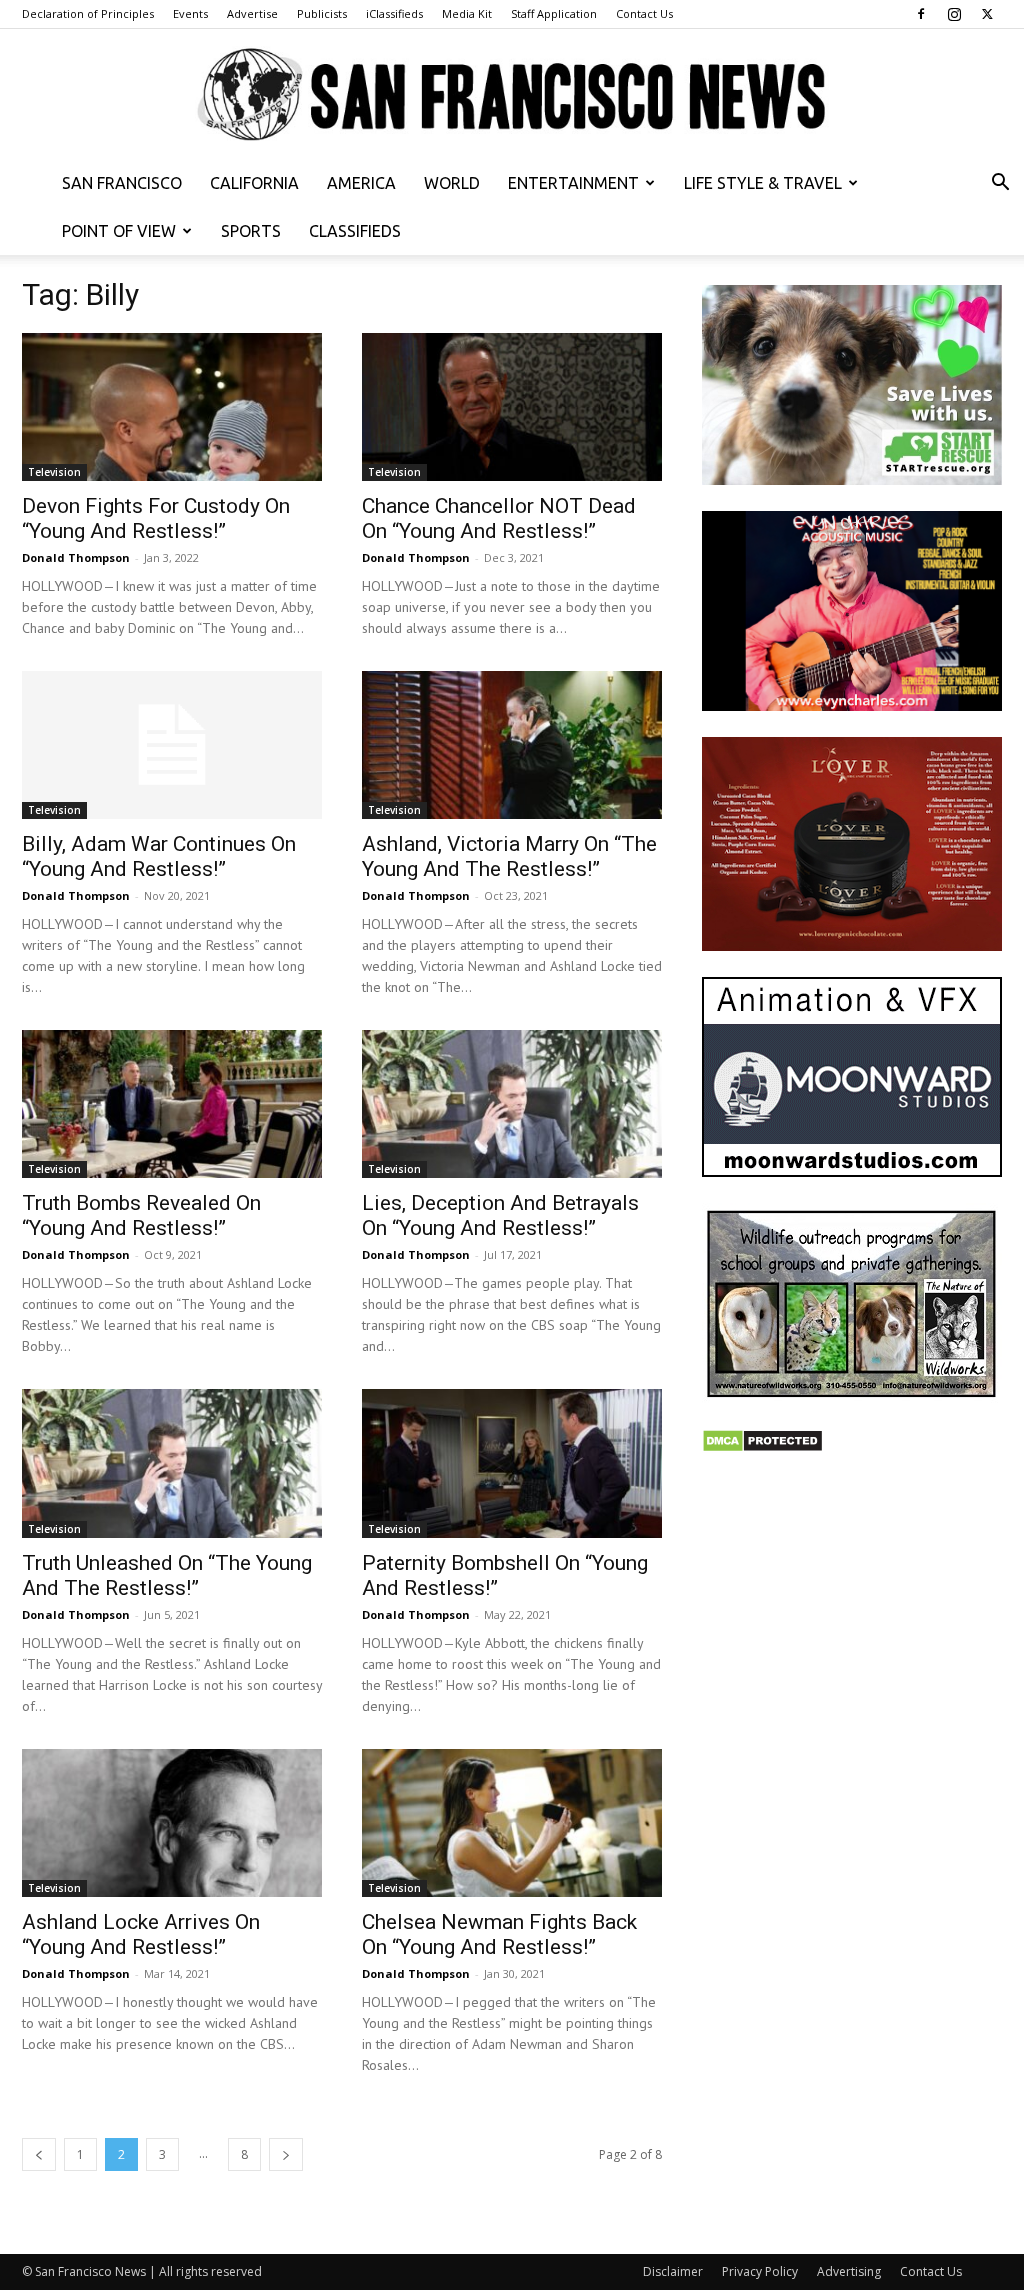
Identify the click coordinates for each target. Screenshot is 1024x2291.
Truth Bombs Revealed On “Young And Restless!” (141, 1215)
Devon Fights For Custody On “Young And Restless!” (156, 518)
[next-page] (286, 2154)
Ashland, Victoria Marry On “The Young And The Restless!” (509, 856)
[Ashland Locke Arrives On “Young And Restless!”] (172, 1823)
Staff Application (554, 13)
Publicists (322, 13)
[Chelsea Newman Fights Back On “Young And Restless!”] (512, 1823)
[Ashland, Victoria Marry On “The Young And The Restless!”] (512, 745)
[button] (1000, 184)
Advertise (252, 13)
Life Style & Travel (763, 183)
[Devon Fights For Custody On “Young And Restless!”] (172, 407)
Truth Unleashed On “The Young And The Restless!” (167, 1575)
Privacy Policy (760, 2271)
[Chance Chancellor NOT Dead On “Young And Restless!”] (512, 407)
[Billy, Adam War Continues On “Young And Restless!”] (172, 745)
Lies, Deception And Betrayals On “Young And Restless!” (500, 1215)
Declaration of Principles (88, 13)
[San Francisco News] (512, 95)
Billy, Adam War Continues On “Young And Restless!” (159, 856)
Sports (251, 231)
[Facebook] (921, 14)
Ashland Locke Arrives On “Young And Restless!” (141, 1934)
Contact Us (644, 13)
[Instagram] (954, 14)
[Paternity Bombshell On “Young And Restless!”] (512, 1463)
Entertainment (573, 183)
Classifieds (355, 231)
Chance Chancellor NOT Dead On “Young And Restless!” (499, 518)
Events (190, 13)
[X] (987, 14)
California (254, 183)
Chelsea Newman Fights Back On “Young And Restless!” (499, 1934)
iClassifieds (394, 13)
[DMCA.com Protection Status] (762, 1447)
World (452, 183)
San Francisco (122, 183)
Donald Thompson (76, 557)
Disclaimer (673, 2271)
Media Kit (467, 13)
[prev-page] (39, 2154)
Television (54, 472)
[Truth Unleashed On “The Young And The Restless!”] (172, 1463)
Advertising (849, 2271)
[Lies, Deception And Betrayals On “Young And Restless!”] (512, 1104)
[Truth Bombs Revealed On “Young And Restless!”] (172, 1104)
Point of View (119, 231)
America (361, 183)
